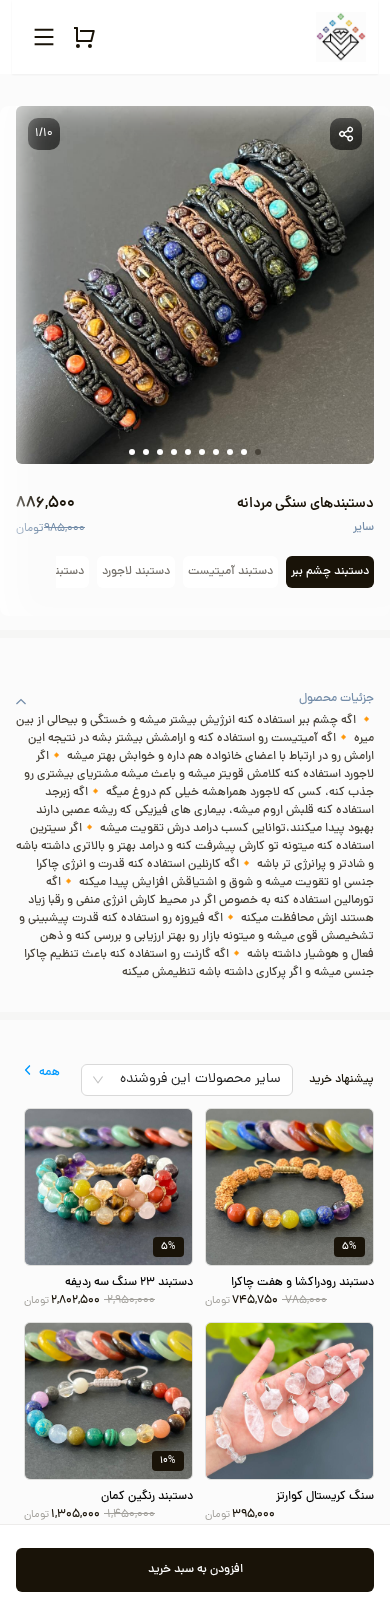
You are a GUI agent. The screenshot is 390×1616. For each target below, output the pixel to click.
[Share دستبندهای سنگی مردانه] (346, 134)
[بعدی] (26, 572)
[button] (195, 701)
